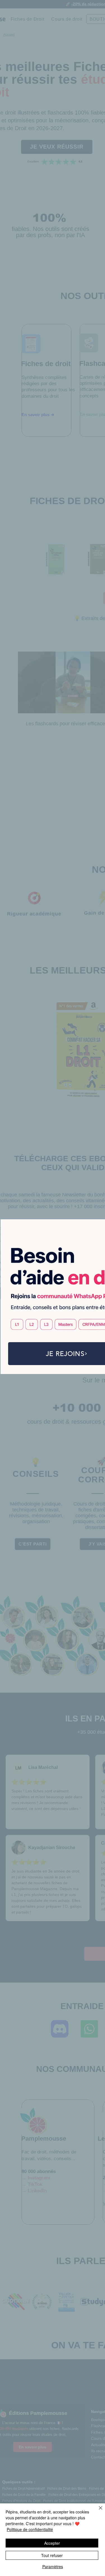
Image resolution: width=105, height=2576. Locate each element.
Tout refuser (52, 2555)
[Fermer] (97, 2511)
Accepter (52, 2543)
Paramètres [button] (53, 2567)
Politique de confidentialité (30, 2529)
